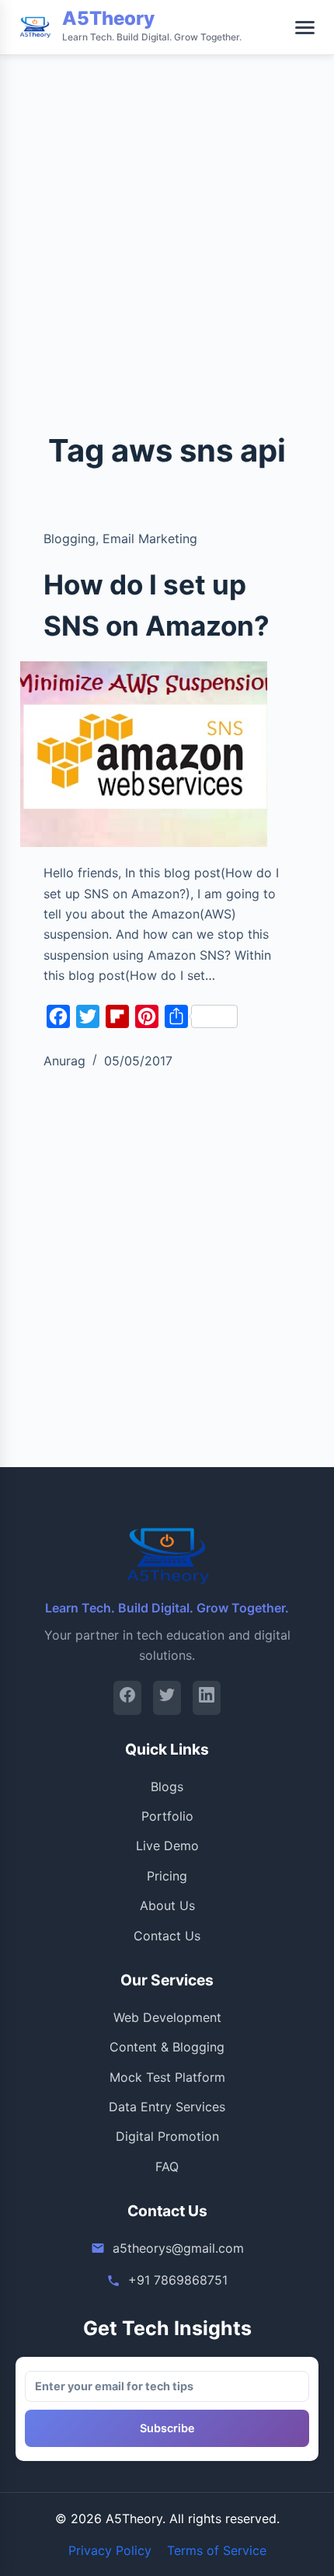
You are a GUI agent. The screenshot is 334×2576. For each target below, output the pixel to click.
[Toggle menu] (305, 28)
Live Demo (167, 1846)
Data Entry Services (167, 2107)
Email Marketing (150, 539)
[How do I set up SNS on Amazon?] (144, 754)
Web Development (167, 2017)
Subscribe (167, 2428)
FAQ (167, 2166)
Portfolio (167, 1816)
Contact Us (167, 1936)
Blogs (167, 1786)
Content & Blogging (167, 2047)
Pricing (167, 1876)
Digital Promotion (167, 2136)
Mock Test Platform (167, 2077)
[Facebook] (127, 1698)
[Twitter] (167, 1698)
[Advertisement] (167, 167)
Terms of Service (217, 2550)
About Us (167, 1905)
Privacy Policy (110, 2550)
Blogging (70, 539)
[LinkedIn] (207, 1698)
